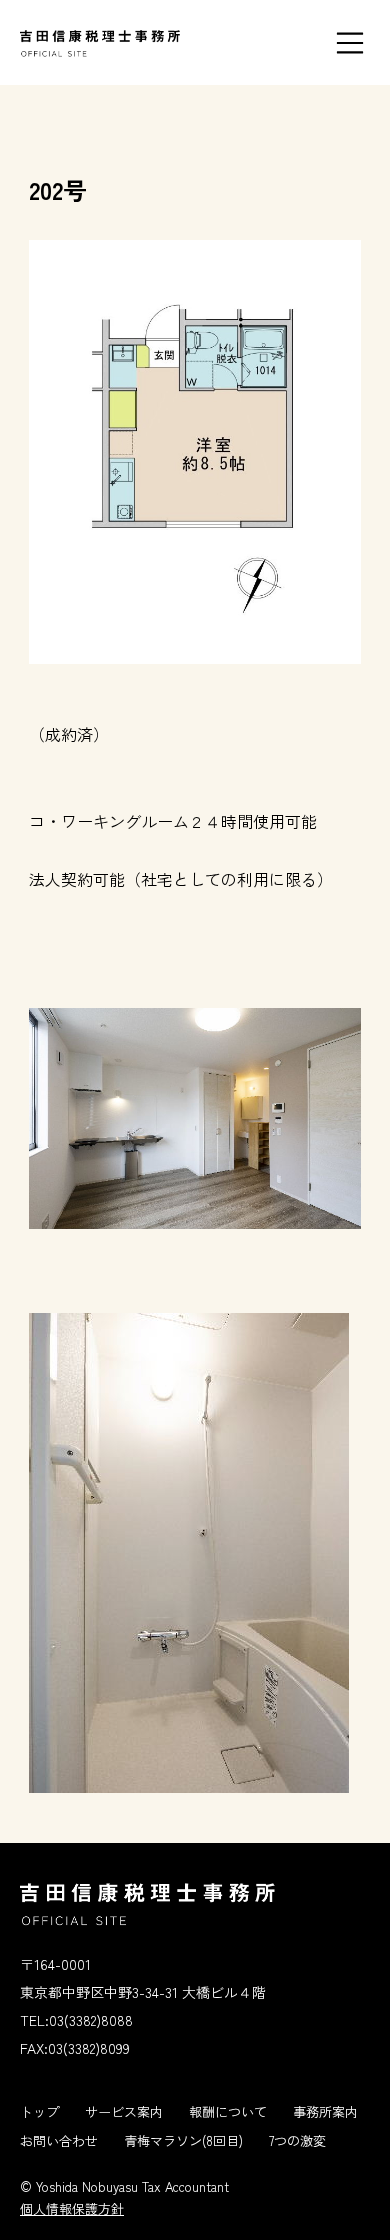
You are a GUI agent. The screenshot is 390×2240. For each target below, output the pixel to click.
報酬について (228, 2111)
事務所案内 (325, 2111)
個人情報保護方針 (72, 2208)
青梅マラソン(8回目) (183, 2140)
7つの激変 (297, 2140)
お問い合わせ (59, 2140)
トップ (39, 2111)
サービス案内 (124, 2111)
